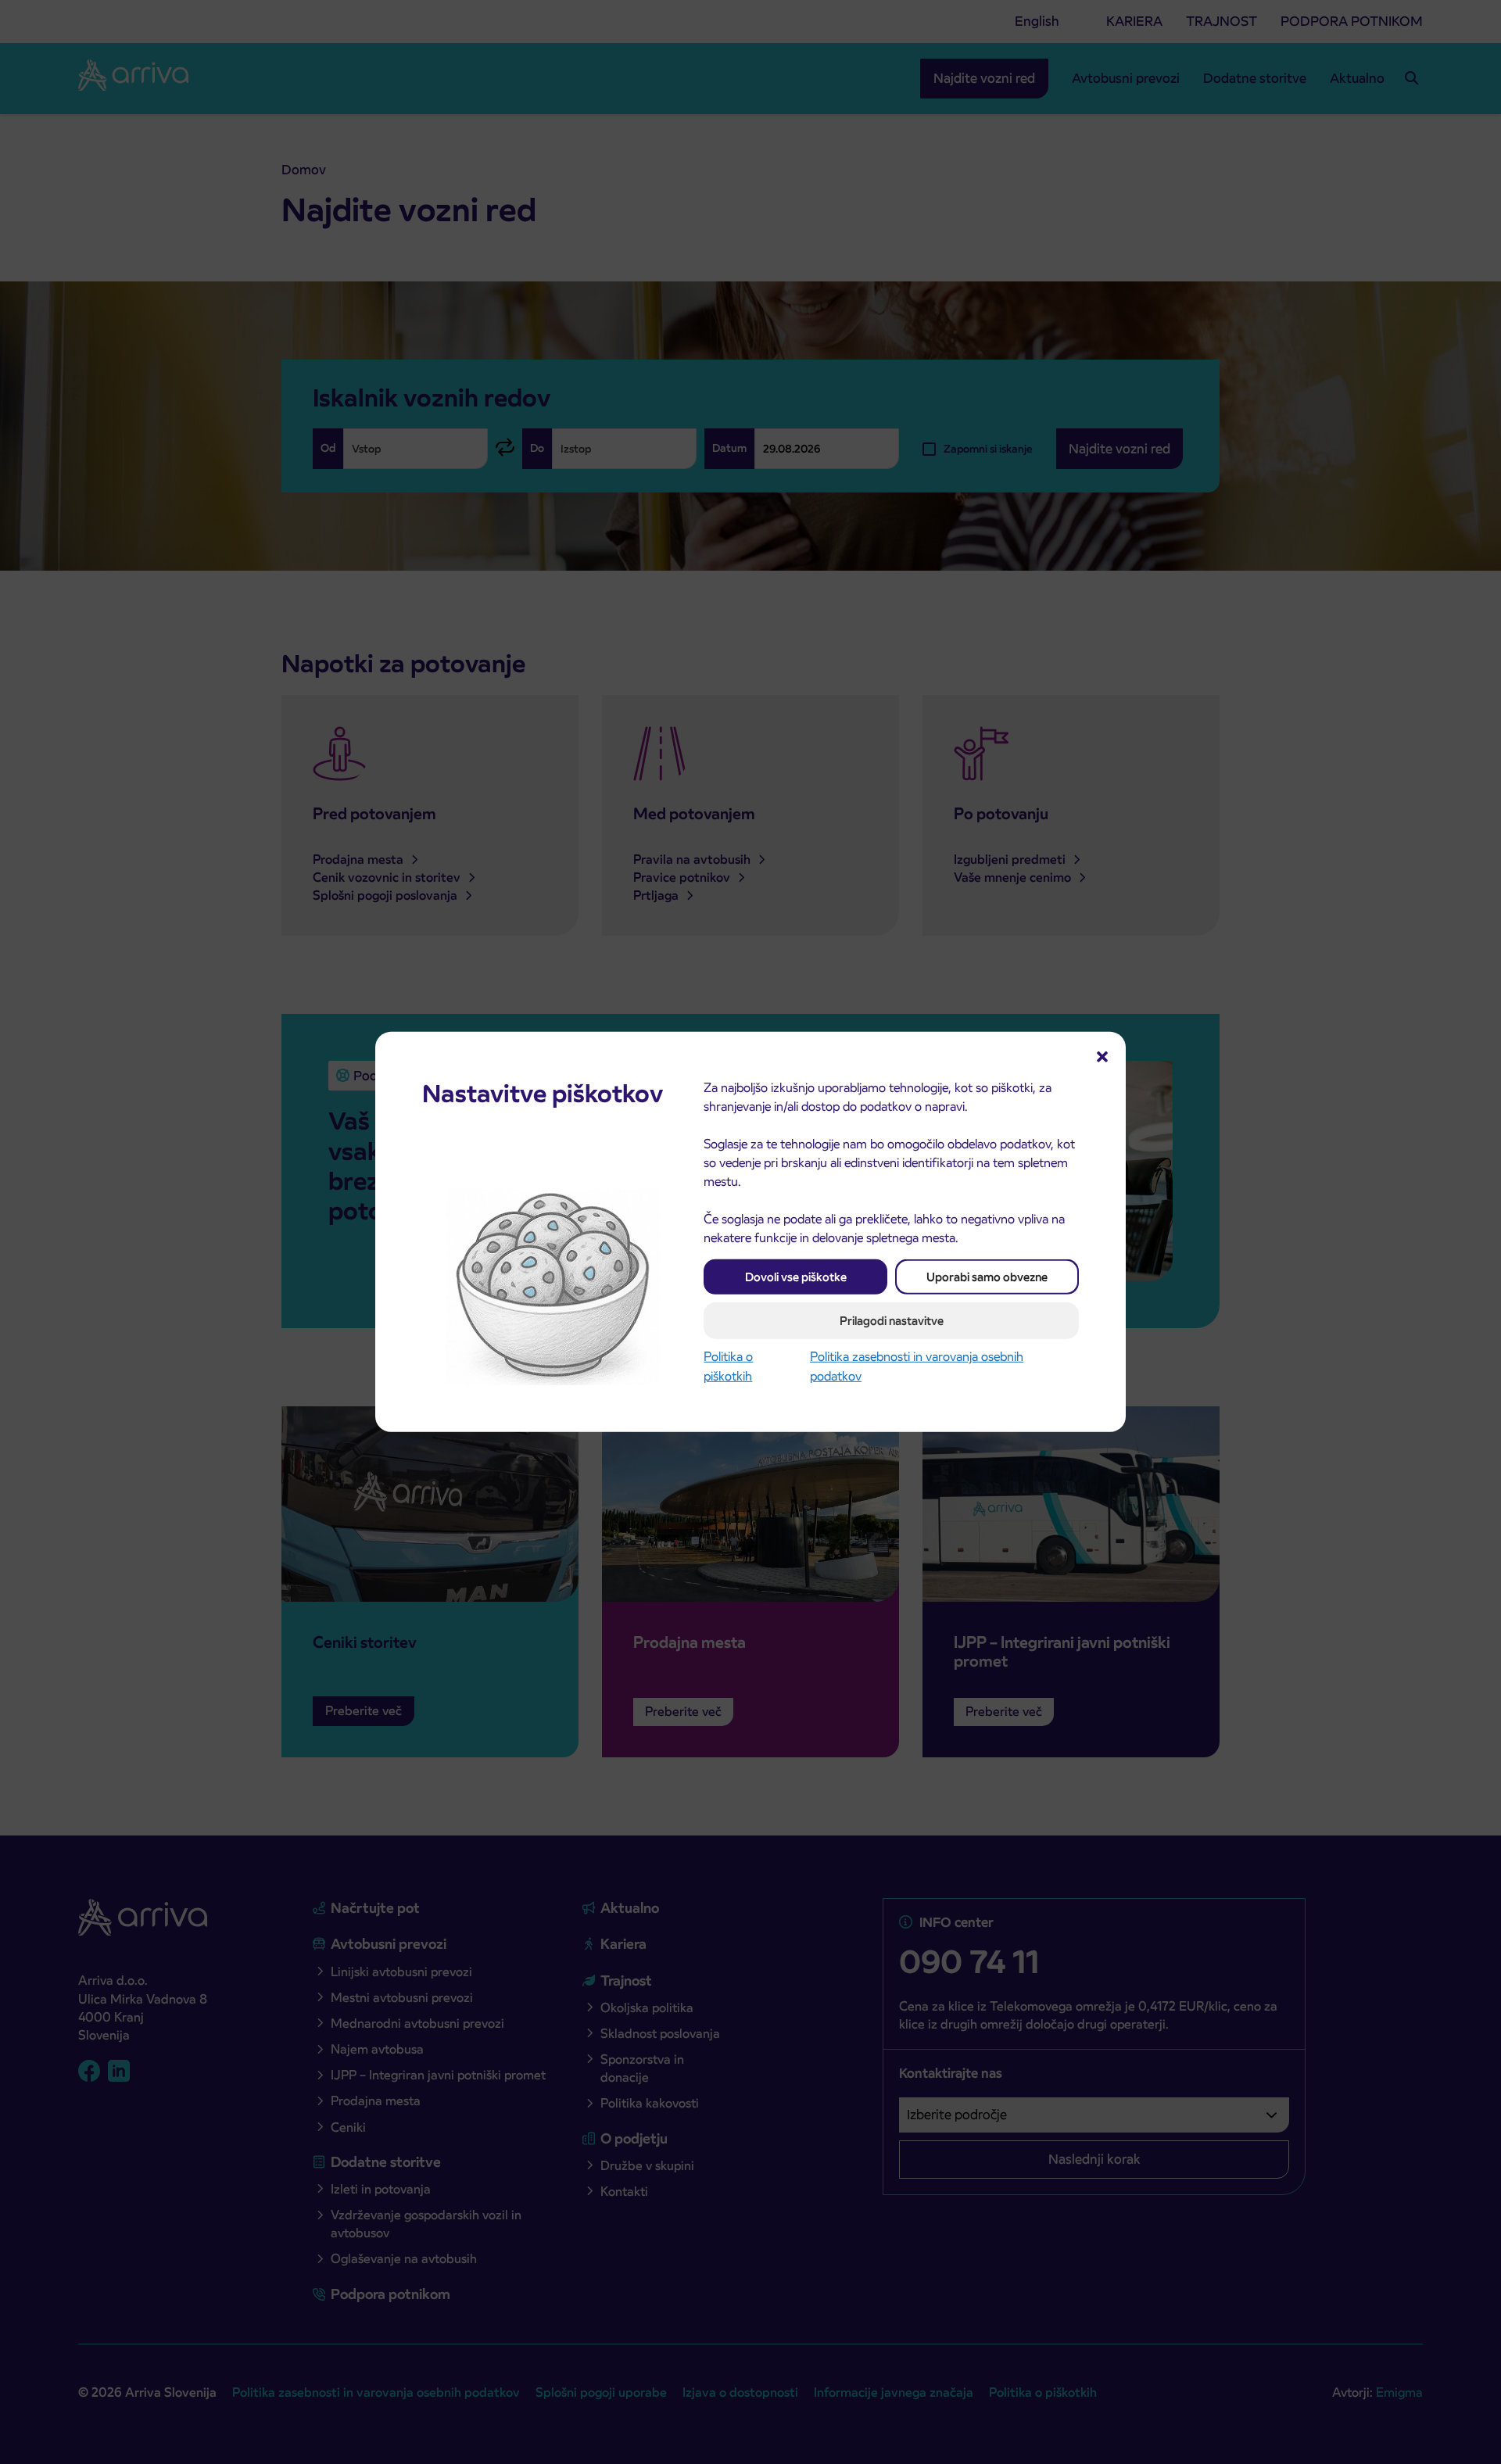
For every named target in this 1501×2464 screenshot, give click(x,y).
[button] (1102, 1055)
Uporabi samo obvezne (987, 1277)
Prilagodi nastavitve (892, 1321)
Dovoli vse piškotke (796, 1277)
